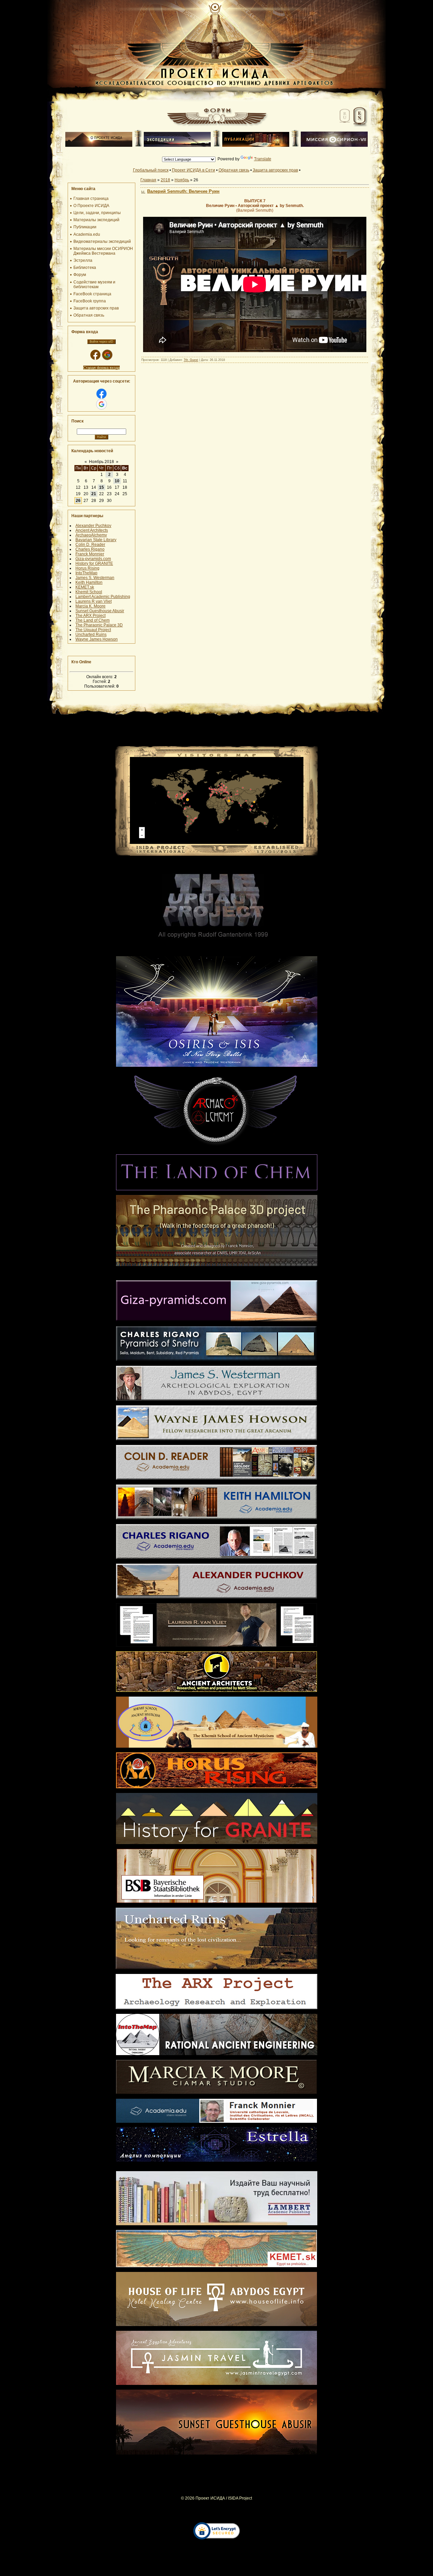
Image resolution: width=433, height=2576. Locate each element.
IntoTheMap (86, 573)
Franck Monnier (90, 554)
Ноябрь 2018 (101, 462)
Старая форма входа (101, 368)
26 (78, 501)
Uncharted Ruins (91, 635)
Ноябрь (182, 180)
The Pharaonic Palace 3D (99, 625)
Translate (263, 159)
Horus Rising (87, 568)
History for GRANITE (94, 563)
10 (117, 481)
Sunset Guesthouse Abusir (100, 611)
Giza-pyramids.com (93, 559)
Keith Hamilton (89, 582)
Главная (148, 180)
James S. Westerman (95, 578)
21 (94, 494)
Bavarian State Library (96, 540)
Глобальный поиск (151, 170)
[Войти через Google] (107, 355)
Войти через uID (101, 342)
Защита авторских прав (275, 170)
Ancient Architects (92, 530)
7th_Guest (191, 360)
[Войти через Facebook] (95, 355)
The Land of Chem (93, 620)
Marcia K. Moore (90, 606)
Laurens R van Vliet (94, 601)
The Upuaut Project (93, 630)
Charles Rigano (90, 549)
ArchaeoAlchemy (91, 535)
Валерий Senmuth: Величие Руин (183, 191)
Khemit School (89, 592)
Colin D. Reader (90, 545)
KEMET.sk (85, 587)
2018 (165, 180)
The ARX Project (90, 616)
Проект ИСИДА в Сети (193, 170)
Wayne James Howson (97, 639)
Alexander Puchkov (93, 526)
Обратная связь (234, 170)
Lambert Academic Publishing (103, 597)
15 (101, 487)
